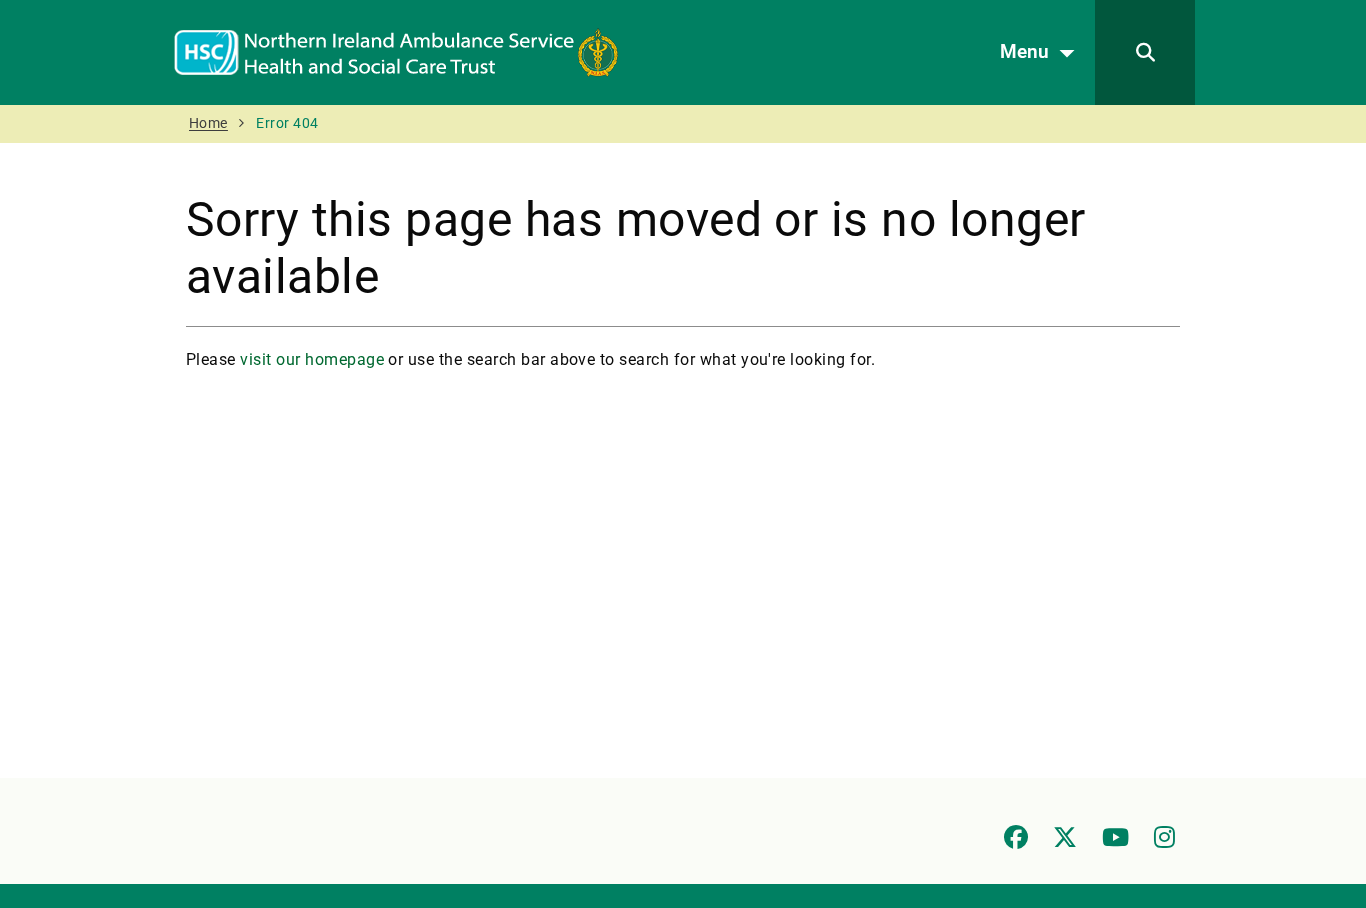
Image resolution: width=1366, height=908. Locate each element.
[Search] (1145, 52)
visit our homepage (312, 359)
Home (208, 123)
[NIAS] (396, 51)
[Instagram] (1164, 837)
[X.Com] (1065, 837)
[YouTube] (1115, 837)
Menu (1024, 51)
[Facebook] (1016, 837)
